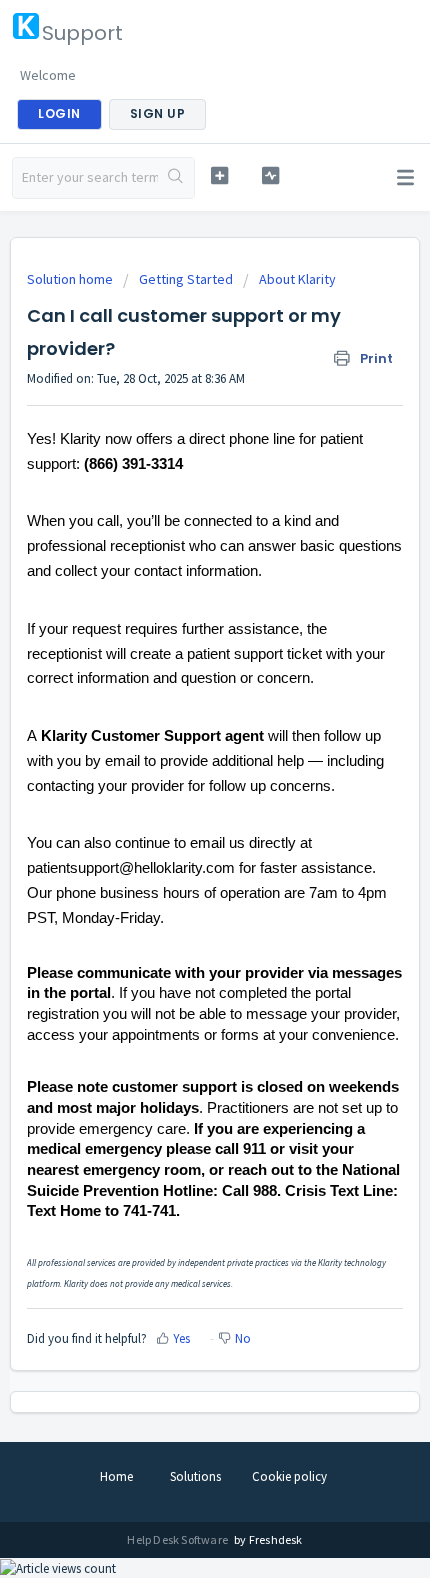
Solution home (71, 279)
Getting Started (186, 279)
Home (116, 1476)
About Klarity (297, 279)
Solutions (195, 1476)
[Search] (176, 178)
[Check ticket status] (270, 175)
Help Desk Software (178, 1539)
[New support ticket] (219, 175)
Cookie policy (289, 1476)
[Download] (178, 786)
